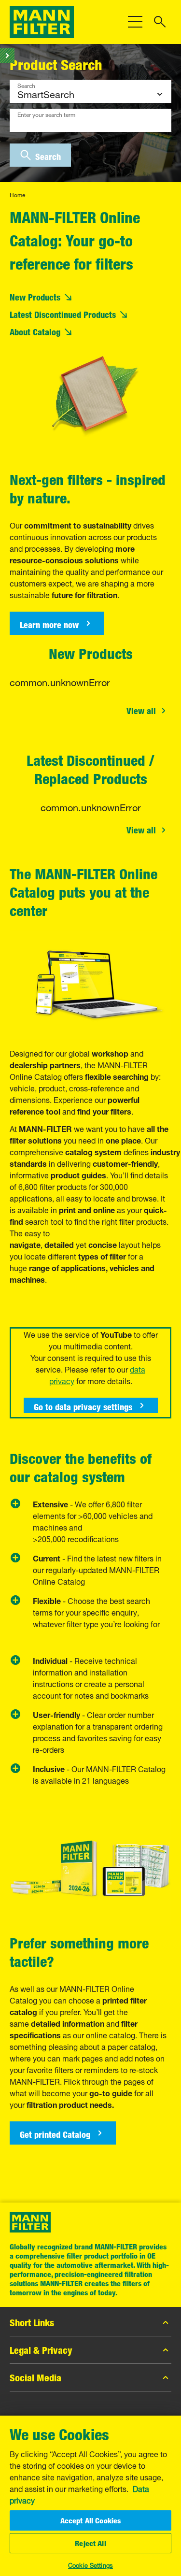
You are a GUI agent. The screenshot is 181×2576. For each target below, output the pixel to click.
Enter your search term (46, 114)
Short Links (32, 2322)
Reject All (90, 2543)
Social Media (35, 2377)
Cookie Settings (90, 2564)
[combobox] (90, 120)
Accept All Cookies (91, 2520)
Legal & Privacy (41, 2350)
